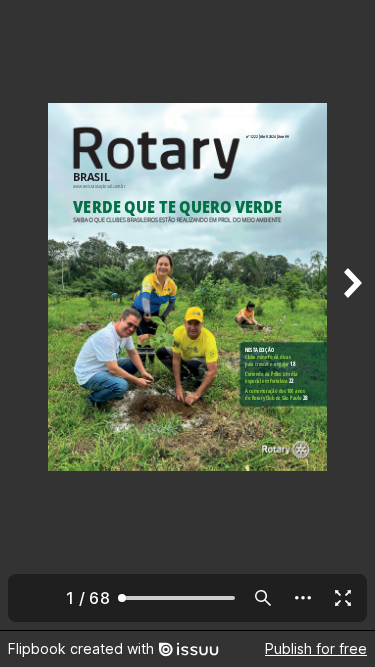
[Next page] (351, 315)
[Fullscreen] (343, 598)
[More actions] (303, 598)
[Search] (263, 598)
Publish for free (316, 648)
